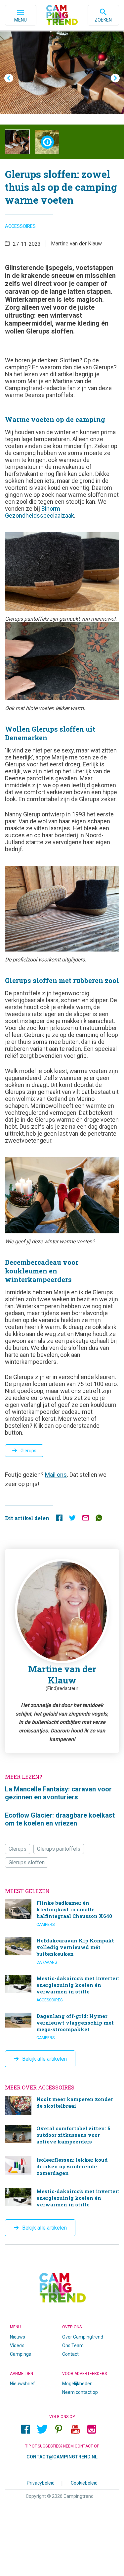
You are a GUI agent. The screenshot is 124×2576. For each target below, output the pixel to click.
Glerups (28, 1451)
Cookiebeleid (84, 2483)
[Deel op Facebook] (59, 1519)
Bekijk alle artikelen (44, 2059)
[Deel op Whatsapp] (99, 1519)
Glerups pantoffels (59, 1849)
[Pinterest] (59, 2429)
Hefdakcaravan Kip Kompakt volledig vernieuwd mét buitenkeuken (62, 1951)
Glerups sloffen (27, 1862)
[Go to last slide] (9, 78)
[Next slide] (115, 78)
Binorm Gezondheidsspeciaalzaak (40, 512)
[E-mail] (86, 1519)
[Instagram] (92, 2429)
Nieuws (18, 2337)
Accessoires (20, 226)
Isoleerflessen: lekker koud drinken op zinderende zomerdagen (62, 2167)
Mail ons (56, 1475)
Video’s (17, 2345)
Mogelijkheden (77, 2384)
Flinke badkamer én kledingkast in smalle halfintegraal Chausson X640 (62, 1913)
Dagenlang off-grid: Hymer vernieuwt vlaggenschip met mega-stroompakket (62, 2027)
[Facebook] (26, 2429)
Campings (21, 2354)
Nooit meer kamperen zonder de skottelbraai (62, 2105)
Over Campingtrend (83, 2337)
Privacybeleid (41, 2483)
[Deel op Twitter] (72, 1519)
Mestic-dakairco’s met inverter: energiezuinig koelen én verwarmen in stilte (62, 1989)
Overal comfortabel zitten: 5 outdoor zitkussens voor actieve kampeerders (62, 2136)
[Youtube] (75, 2429)
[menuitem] (17, 142)
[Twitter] (42, 2429)
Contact (70, 2354)
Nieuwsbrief (22, 2384)
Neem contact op (80, 2392)
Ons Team (73, 2345)
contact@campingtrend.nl (62, 2457)
